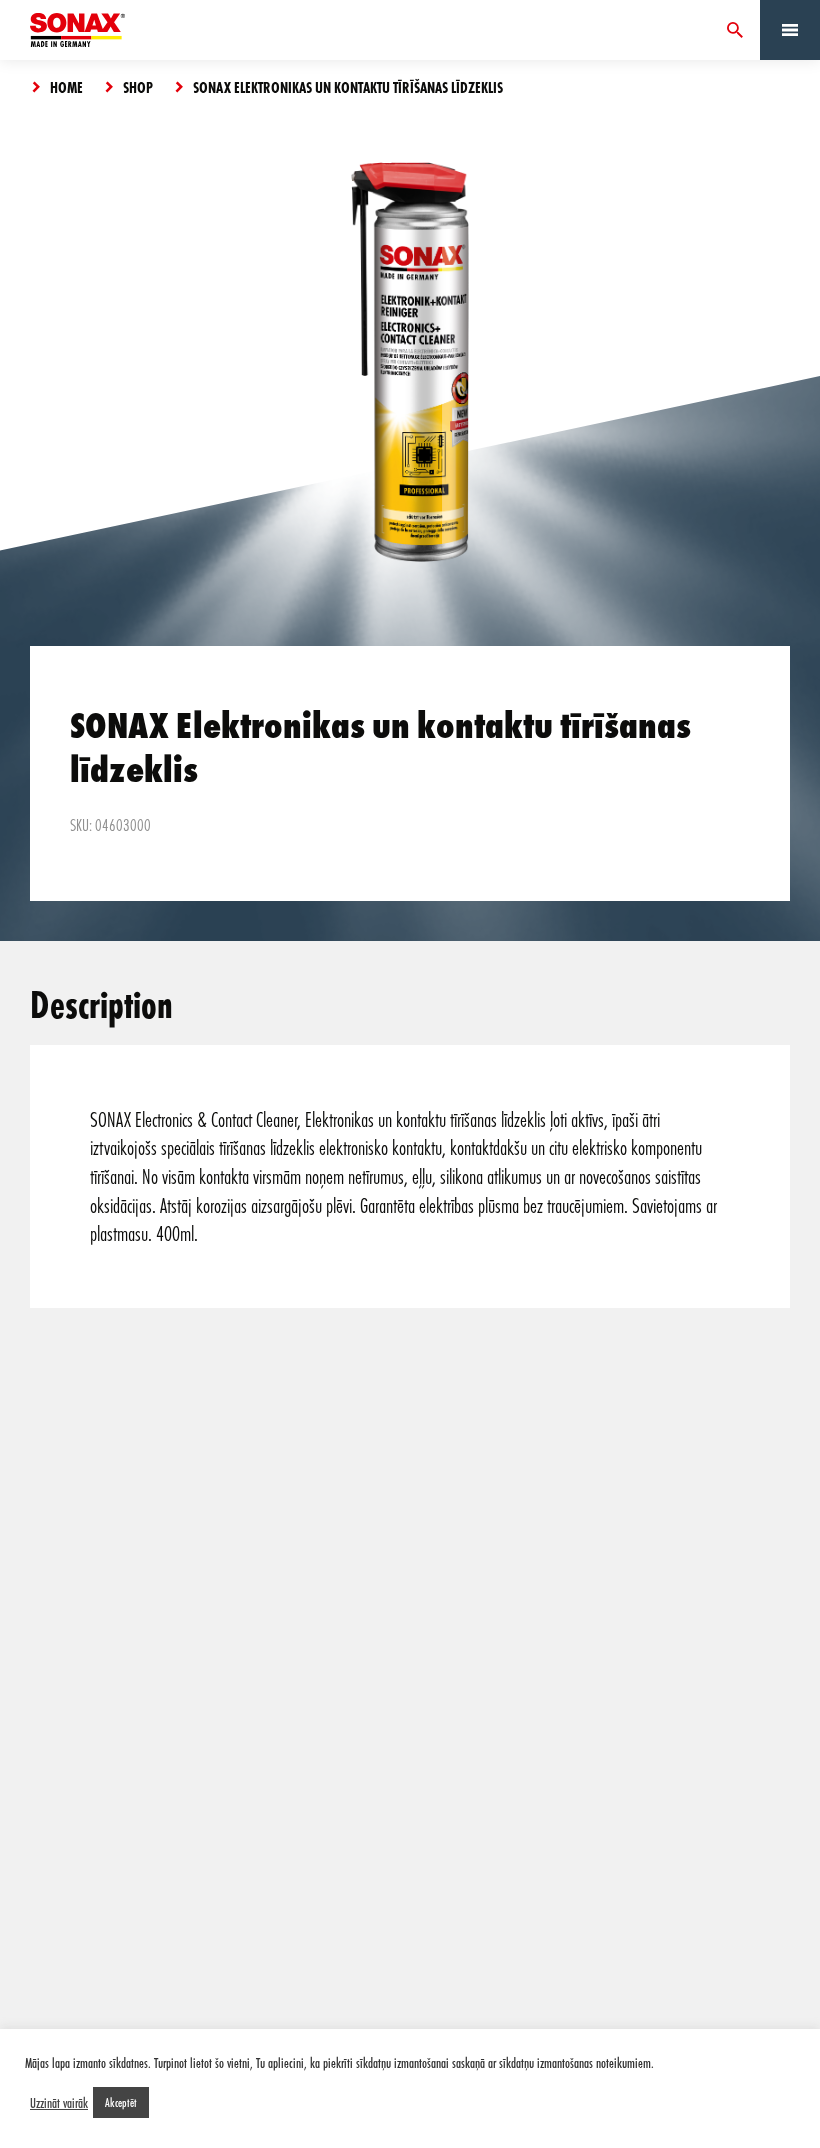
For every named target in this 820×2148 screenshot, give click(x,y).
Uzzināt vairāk (59, 2103)
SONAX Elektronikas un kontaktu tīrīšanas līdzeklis (348, 87)
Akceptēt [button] (121, 2102)
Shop (138, 87)
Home (66, 87)
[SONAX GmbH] (77, 30)
